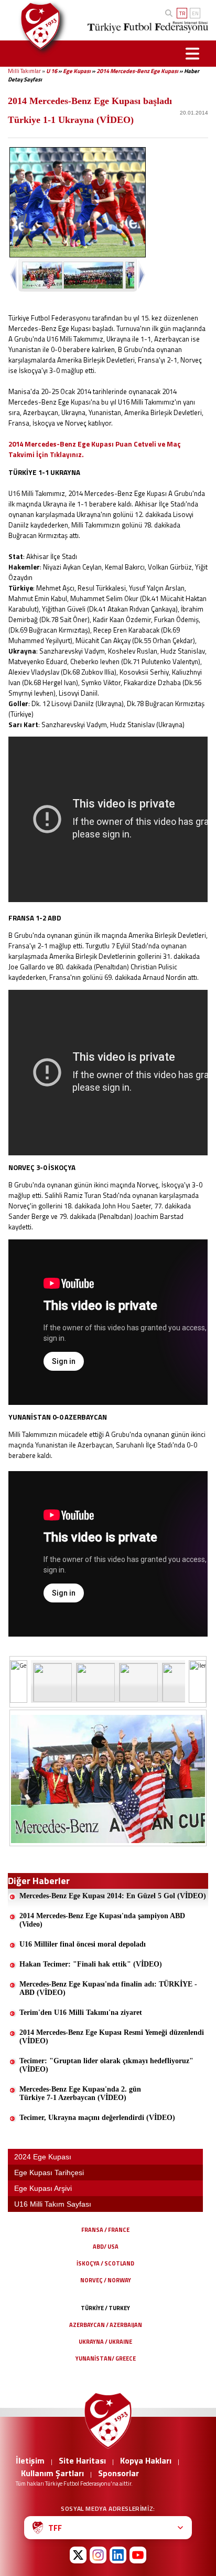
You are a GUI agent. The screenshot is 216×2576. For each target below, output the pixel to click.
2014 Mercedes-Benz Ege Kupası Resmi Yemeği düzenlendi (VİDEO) (112, 2037)
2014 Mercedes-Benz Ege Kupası (137, 71)
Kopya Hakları (146, 2460)
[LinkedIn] (118, 2555)
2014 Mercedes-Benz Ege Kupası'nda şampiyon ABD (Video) (102, 1920)
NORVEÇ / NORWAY (106, 2280)
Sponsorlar (118, 2473)
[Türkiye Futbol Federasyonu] (38, 26)
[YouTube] (138, 2555)
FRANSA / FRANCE (105, 2230)
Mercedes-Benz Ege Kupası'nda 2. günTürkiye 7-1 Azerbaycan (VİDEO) (80, 2093)
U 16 (52, 71)
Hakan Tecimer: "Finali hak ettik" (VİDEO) (91, 1964)
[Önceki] (19, 1682)
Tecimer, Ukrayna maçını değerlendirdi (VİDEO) (97, 2118)
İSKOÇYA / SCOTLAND (105, 2263)
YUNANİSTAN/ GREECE (106, 2358)
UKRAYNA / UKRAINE (105, 2342)
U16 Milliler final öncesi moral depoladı (83, 1944)
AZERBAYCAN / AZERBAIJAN (106, 2325)
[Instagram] (98, 2555)
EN (195, 13)
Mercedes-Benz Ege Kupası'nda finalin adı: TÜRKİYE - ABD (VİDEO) (108, 1988)
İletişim (30, 2460)
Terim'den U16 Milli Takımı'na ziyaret (81, 2013)
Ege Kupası (77, 71)
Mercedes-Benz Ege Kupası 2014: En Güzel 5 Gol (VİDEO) (113, 1896)
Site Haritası (82, 2460)
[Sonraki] (197, 1682)
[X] (78, 2555)
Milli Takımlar (24, 71)
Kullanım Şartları (52, 2473)
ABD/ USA (106, 2247)
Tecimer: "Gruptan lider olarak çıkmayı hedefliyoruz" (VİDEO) (106, 2065)
